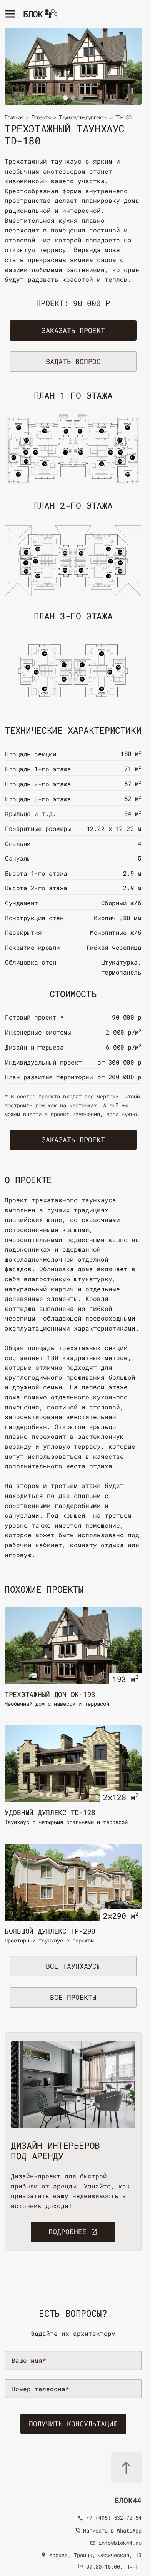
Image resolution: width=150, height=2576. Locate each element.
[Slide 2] (73, 98)
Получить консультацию (73, 2424)
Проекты (41, 117)
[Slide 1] (65, 98)
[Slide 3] (81, 98)
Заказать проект (73, 330)
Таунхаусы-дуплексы (83, 117)
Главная (14, 117)
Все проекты (73, 1997)
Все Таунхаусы (73, 1966)
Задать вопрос (73, 361)
